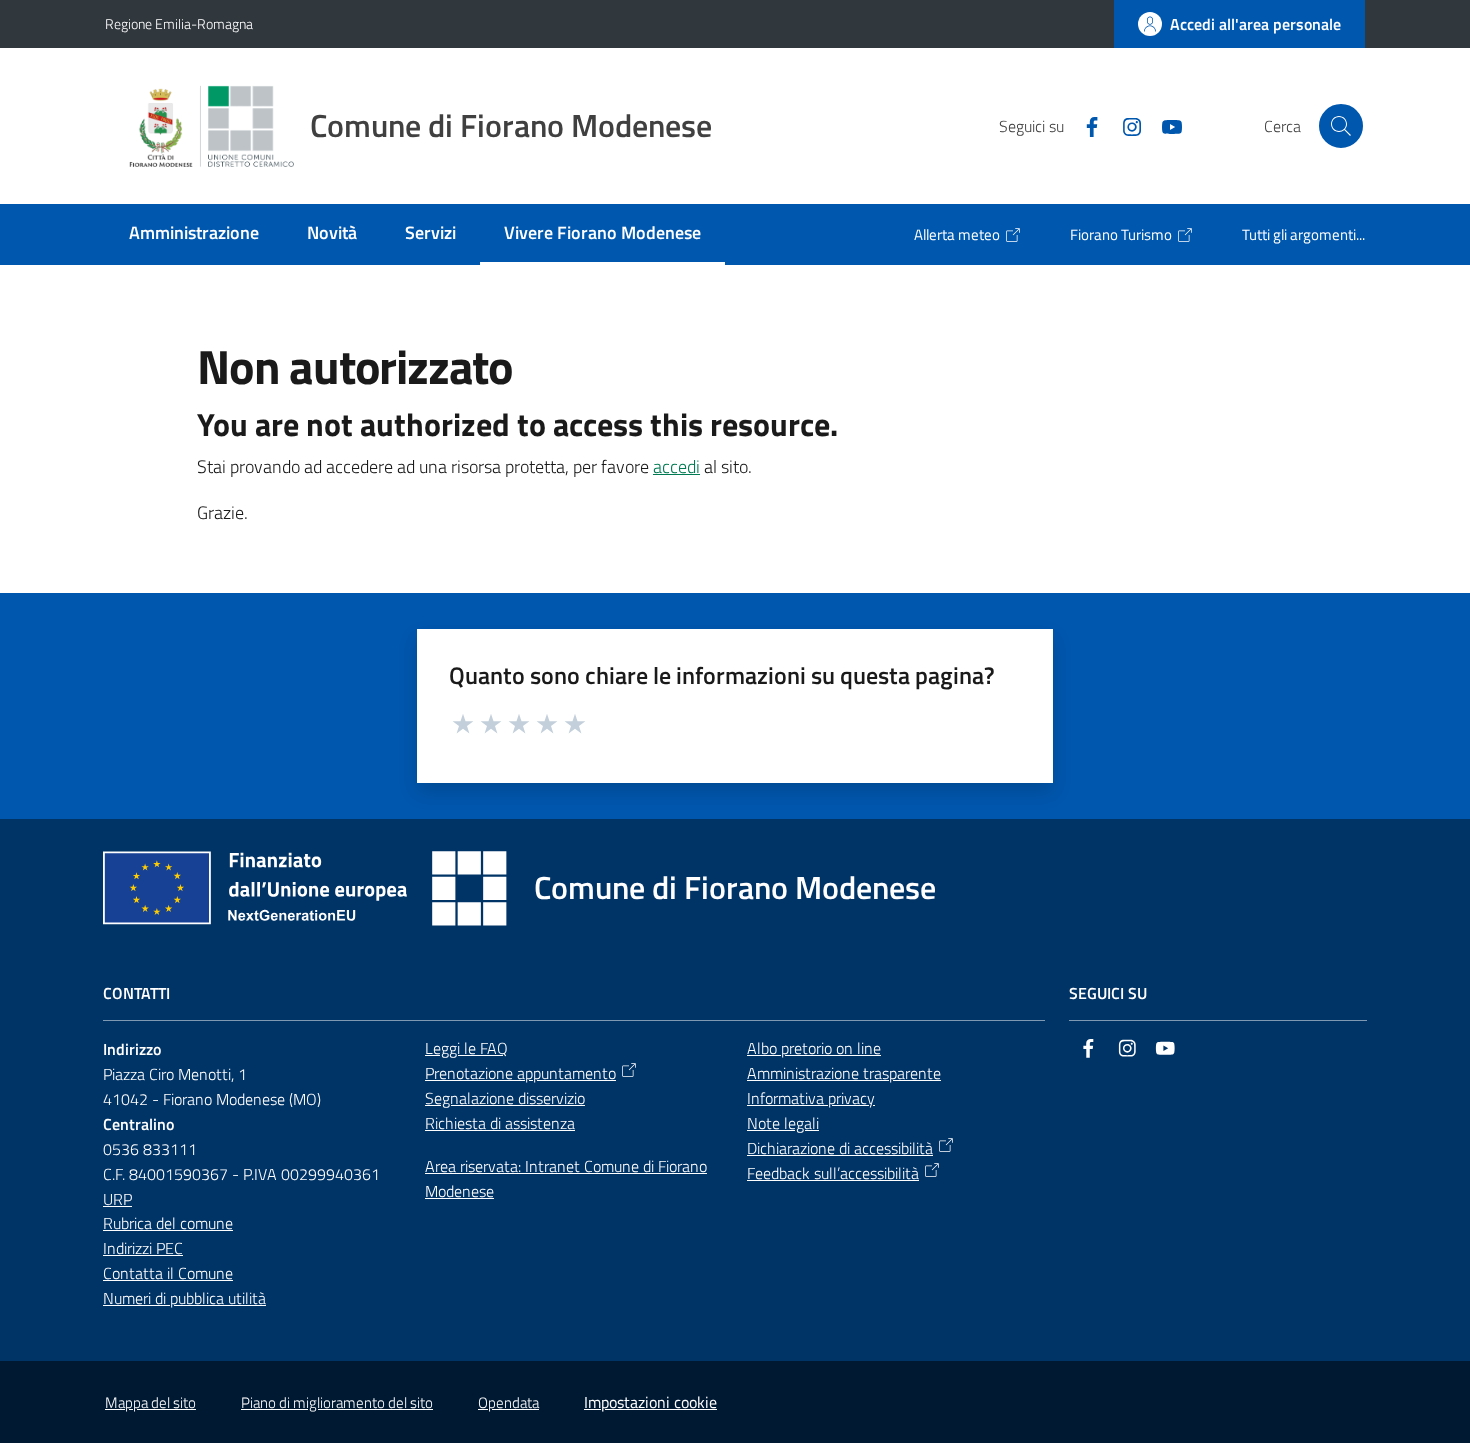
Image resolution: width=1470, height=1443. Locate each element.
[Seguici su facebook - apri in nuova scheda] (1084, 125)
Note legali (783, 1123)
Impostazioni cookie (650, 1402)
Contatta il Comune (168, 1273)
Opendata (508, 1402)
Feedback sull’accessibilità (833, 1173)
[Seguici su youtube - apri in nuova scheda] (1164, 125)
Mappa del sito (150, 1402)
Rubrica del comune (168, 1223)
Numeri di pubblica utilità (184, 1298)
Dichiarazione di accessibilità (840, 1148)
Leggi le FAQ (466, 1048)
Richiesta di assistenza (500, 1123)
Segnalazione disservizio (505, 1098)
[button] (1341, 126)
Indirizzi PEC (143, 1248)
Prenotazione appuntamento (520, 1073)
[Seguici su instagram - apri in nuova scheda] (1124, 125)
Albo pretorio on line (814, 1048)
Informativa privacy (811, 1098)
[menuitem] (194, 234)
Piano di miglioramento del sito (337, 1402)
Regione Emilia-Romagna (179, 23)
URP (117, 1199)
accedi (676, 466)
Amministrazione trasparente (844, 1073)
